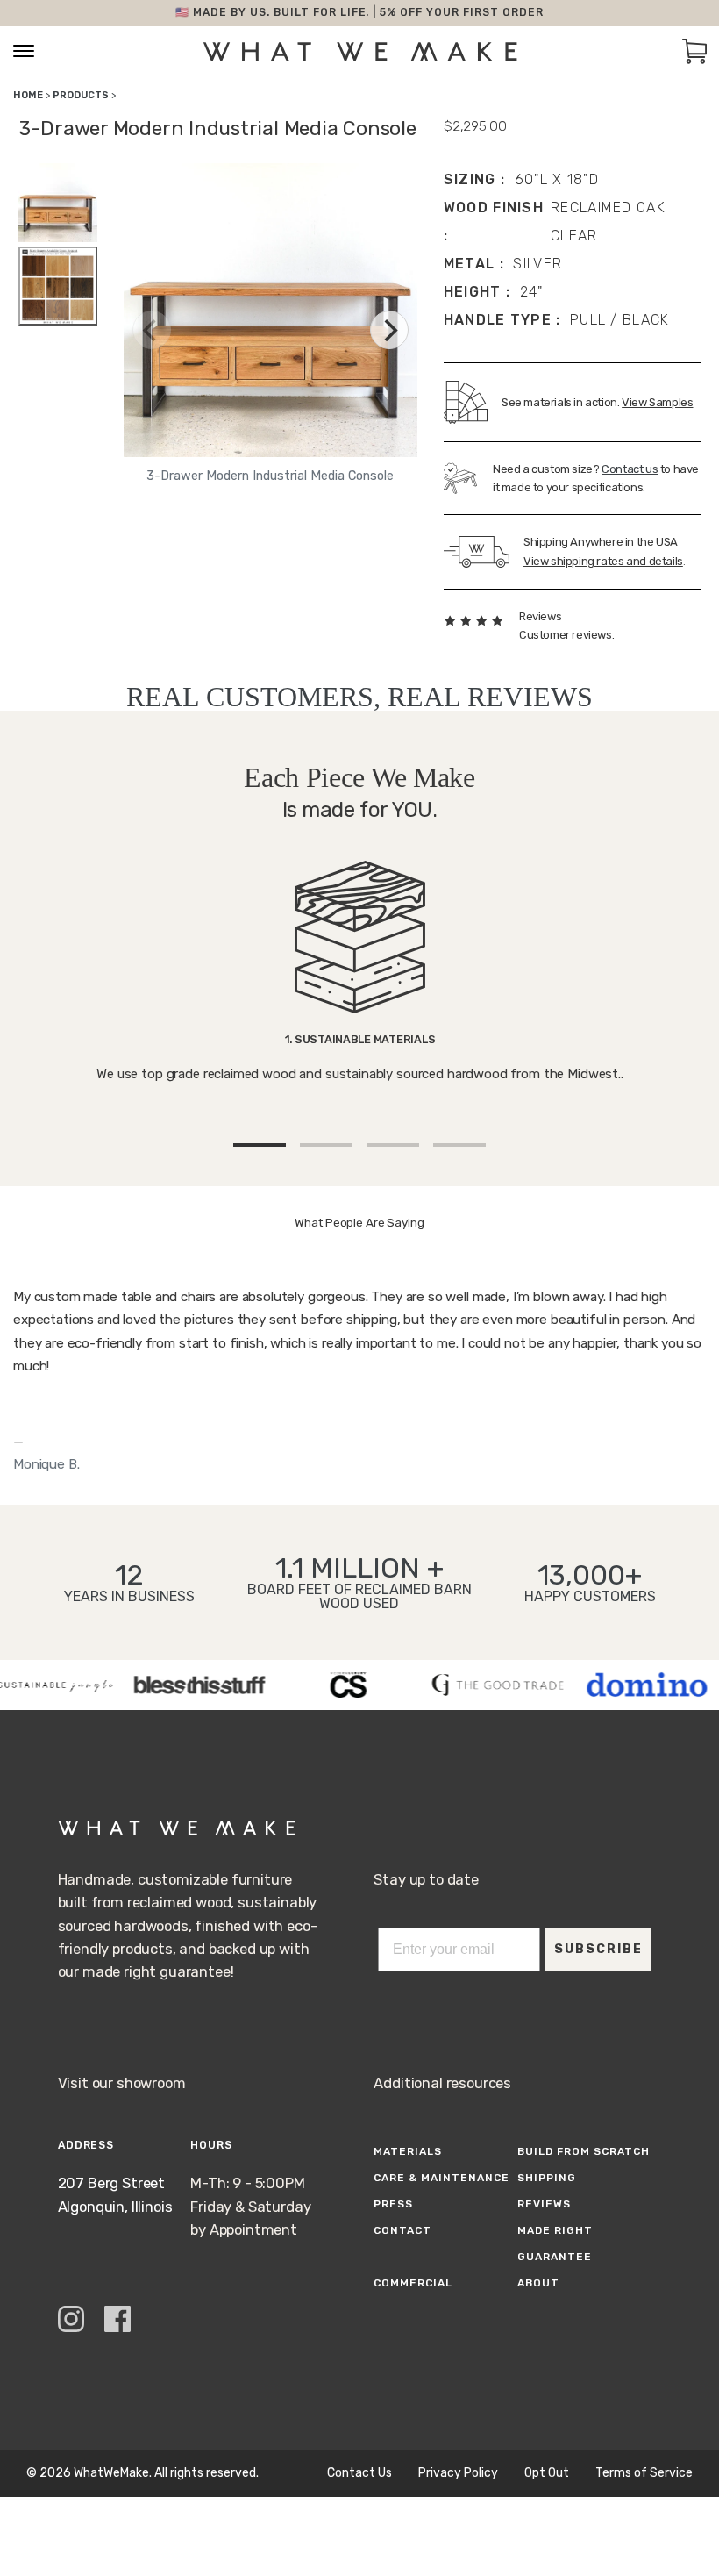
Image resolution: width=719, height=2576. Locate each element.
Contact (402, 2230)
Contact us (630, 469)
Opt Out (547, 2473)
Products (81, 95)
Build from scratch (583, 2151)
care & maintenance (441, 2178)
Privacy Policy (458, 2473)
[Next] (389, 330)
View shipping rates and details (603, 561)
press (393, 2204)
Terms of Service (644, 2473)
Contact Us (359, 2473)
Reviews (544, 2204)
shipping (547, 2178)
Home (28, 95)
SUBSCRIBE (598, 1949)
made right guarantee (555, 2243)
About (538, 2283)
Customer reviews (566, 635)
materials (408, 2151)
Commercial (413, 2283)
